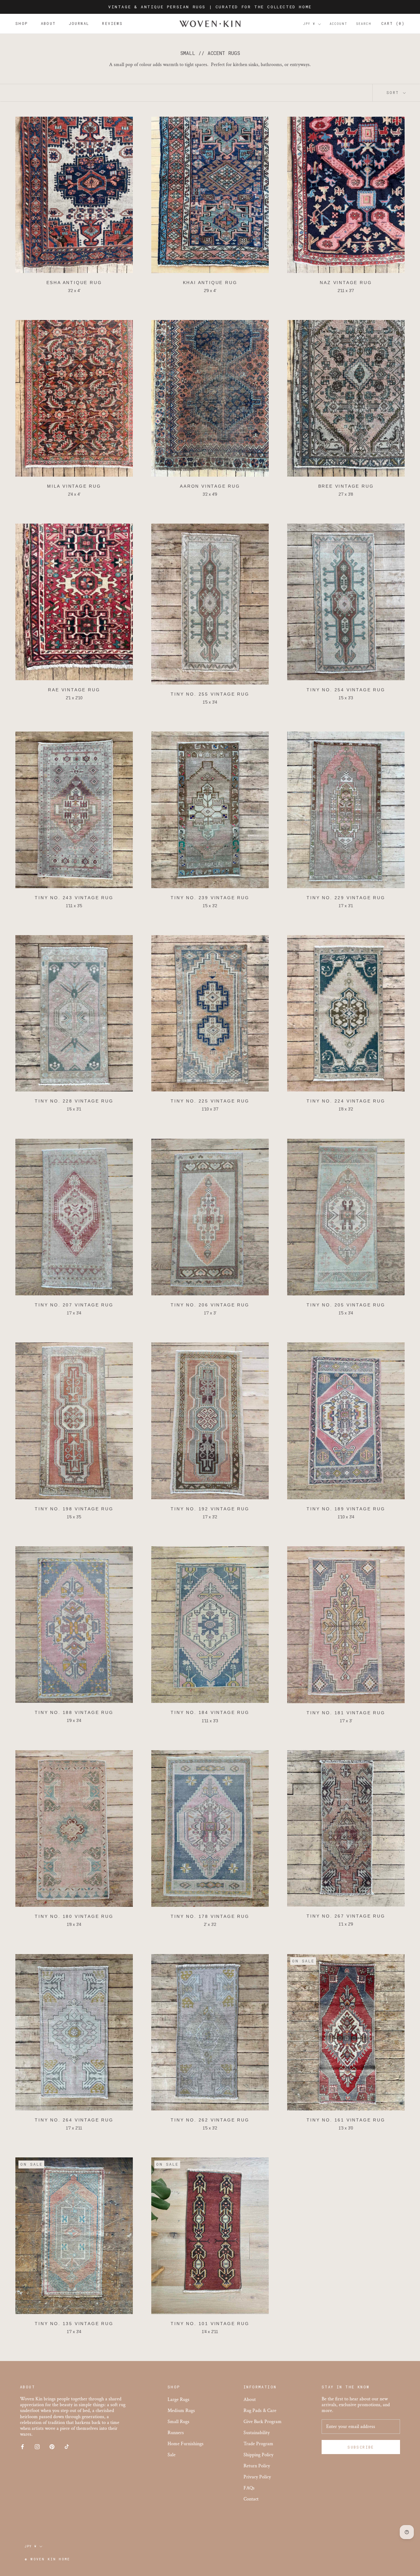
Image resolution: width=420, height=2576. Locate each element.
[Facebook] (22, 2446)
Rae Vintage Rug (74, 690)
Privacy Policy (257, 2477)
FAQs (249, 2488)
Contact (251, 2499)
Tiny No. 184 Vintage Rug (210, 1712)
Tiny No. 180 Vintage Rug (74, 1916)
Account (339, 24)
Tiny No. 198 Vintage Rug (74, 1509)
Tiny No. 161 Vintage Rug (346, 2120)
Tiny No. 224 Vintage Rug (346, 1101)
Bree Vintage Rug (346, 486)
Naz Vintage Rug (346, 283)
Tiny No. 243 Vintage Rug (74, 898)
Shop (22, 24)
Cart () (393, 24)
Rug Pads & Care (260, 2411)
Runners (176, 2433)
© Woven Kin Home (47, 2559)
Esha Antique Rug (74, 283)
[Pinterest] (52, 2446)
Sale (172, 2455)
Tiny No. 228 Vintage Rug (74, 1101)
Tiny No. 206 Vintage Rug (210, 1305)
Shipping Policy (258, 2455)
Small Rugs (178, 2422)
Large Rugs (178, 2400)
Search (364, 24)
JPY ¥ (309, 24)
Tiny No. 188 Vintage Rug (74, 1712)
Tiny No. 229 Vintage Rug (346, 898)
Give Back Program (263, 2422)
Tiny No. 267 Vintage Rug (346, 1916)
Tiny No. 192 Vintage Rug (210, 1509)
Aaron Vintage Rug (210, 486)
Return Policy (257, 2466)
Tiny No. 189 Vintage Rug (346, 1509)
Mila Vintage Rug (74, 486)
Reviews (112, 24)
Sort (394, 92)
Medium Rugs (181, 2411)
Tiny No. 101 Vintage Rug (210, 2324)
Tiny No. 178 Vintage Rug (210, 1916)
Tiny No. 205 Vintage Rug (346, 1305)
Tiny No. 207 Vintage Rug (74, 1305)
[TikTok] (67, 2446)
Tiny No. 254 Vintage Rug (346, 690)
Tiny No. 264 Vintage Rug (74, 2120)
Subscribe (361, 2447)
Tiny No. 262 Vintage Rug (210, 2120)
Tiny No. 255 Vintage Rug (210, 694)
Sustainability (257, 2433)
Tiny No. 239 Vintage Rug (210, 898)
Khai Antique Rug (210, 283)
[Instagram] (37, 2446)
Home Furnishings (186, 2444)
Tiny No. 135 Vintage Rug (74, 2324)
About (48, 24)
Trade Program (258, 2444)
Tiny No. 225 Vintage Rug (210, 1101)
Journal (79, 24)
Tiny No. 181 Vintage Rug (346, 1713)
